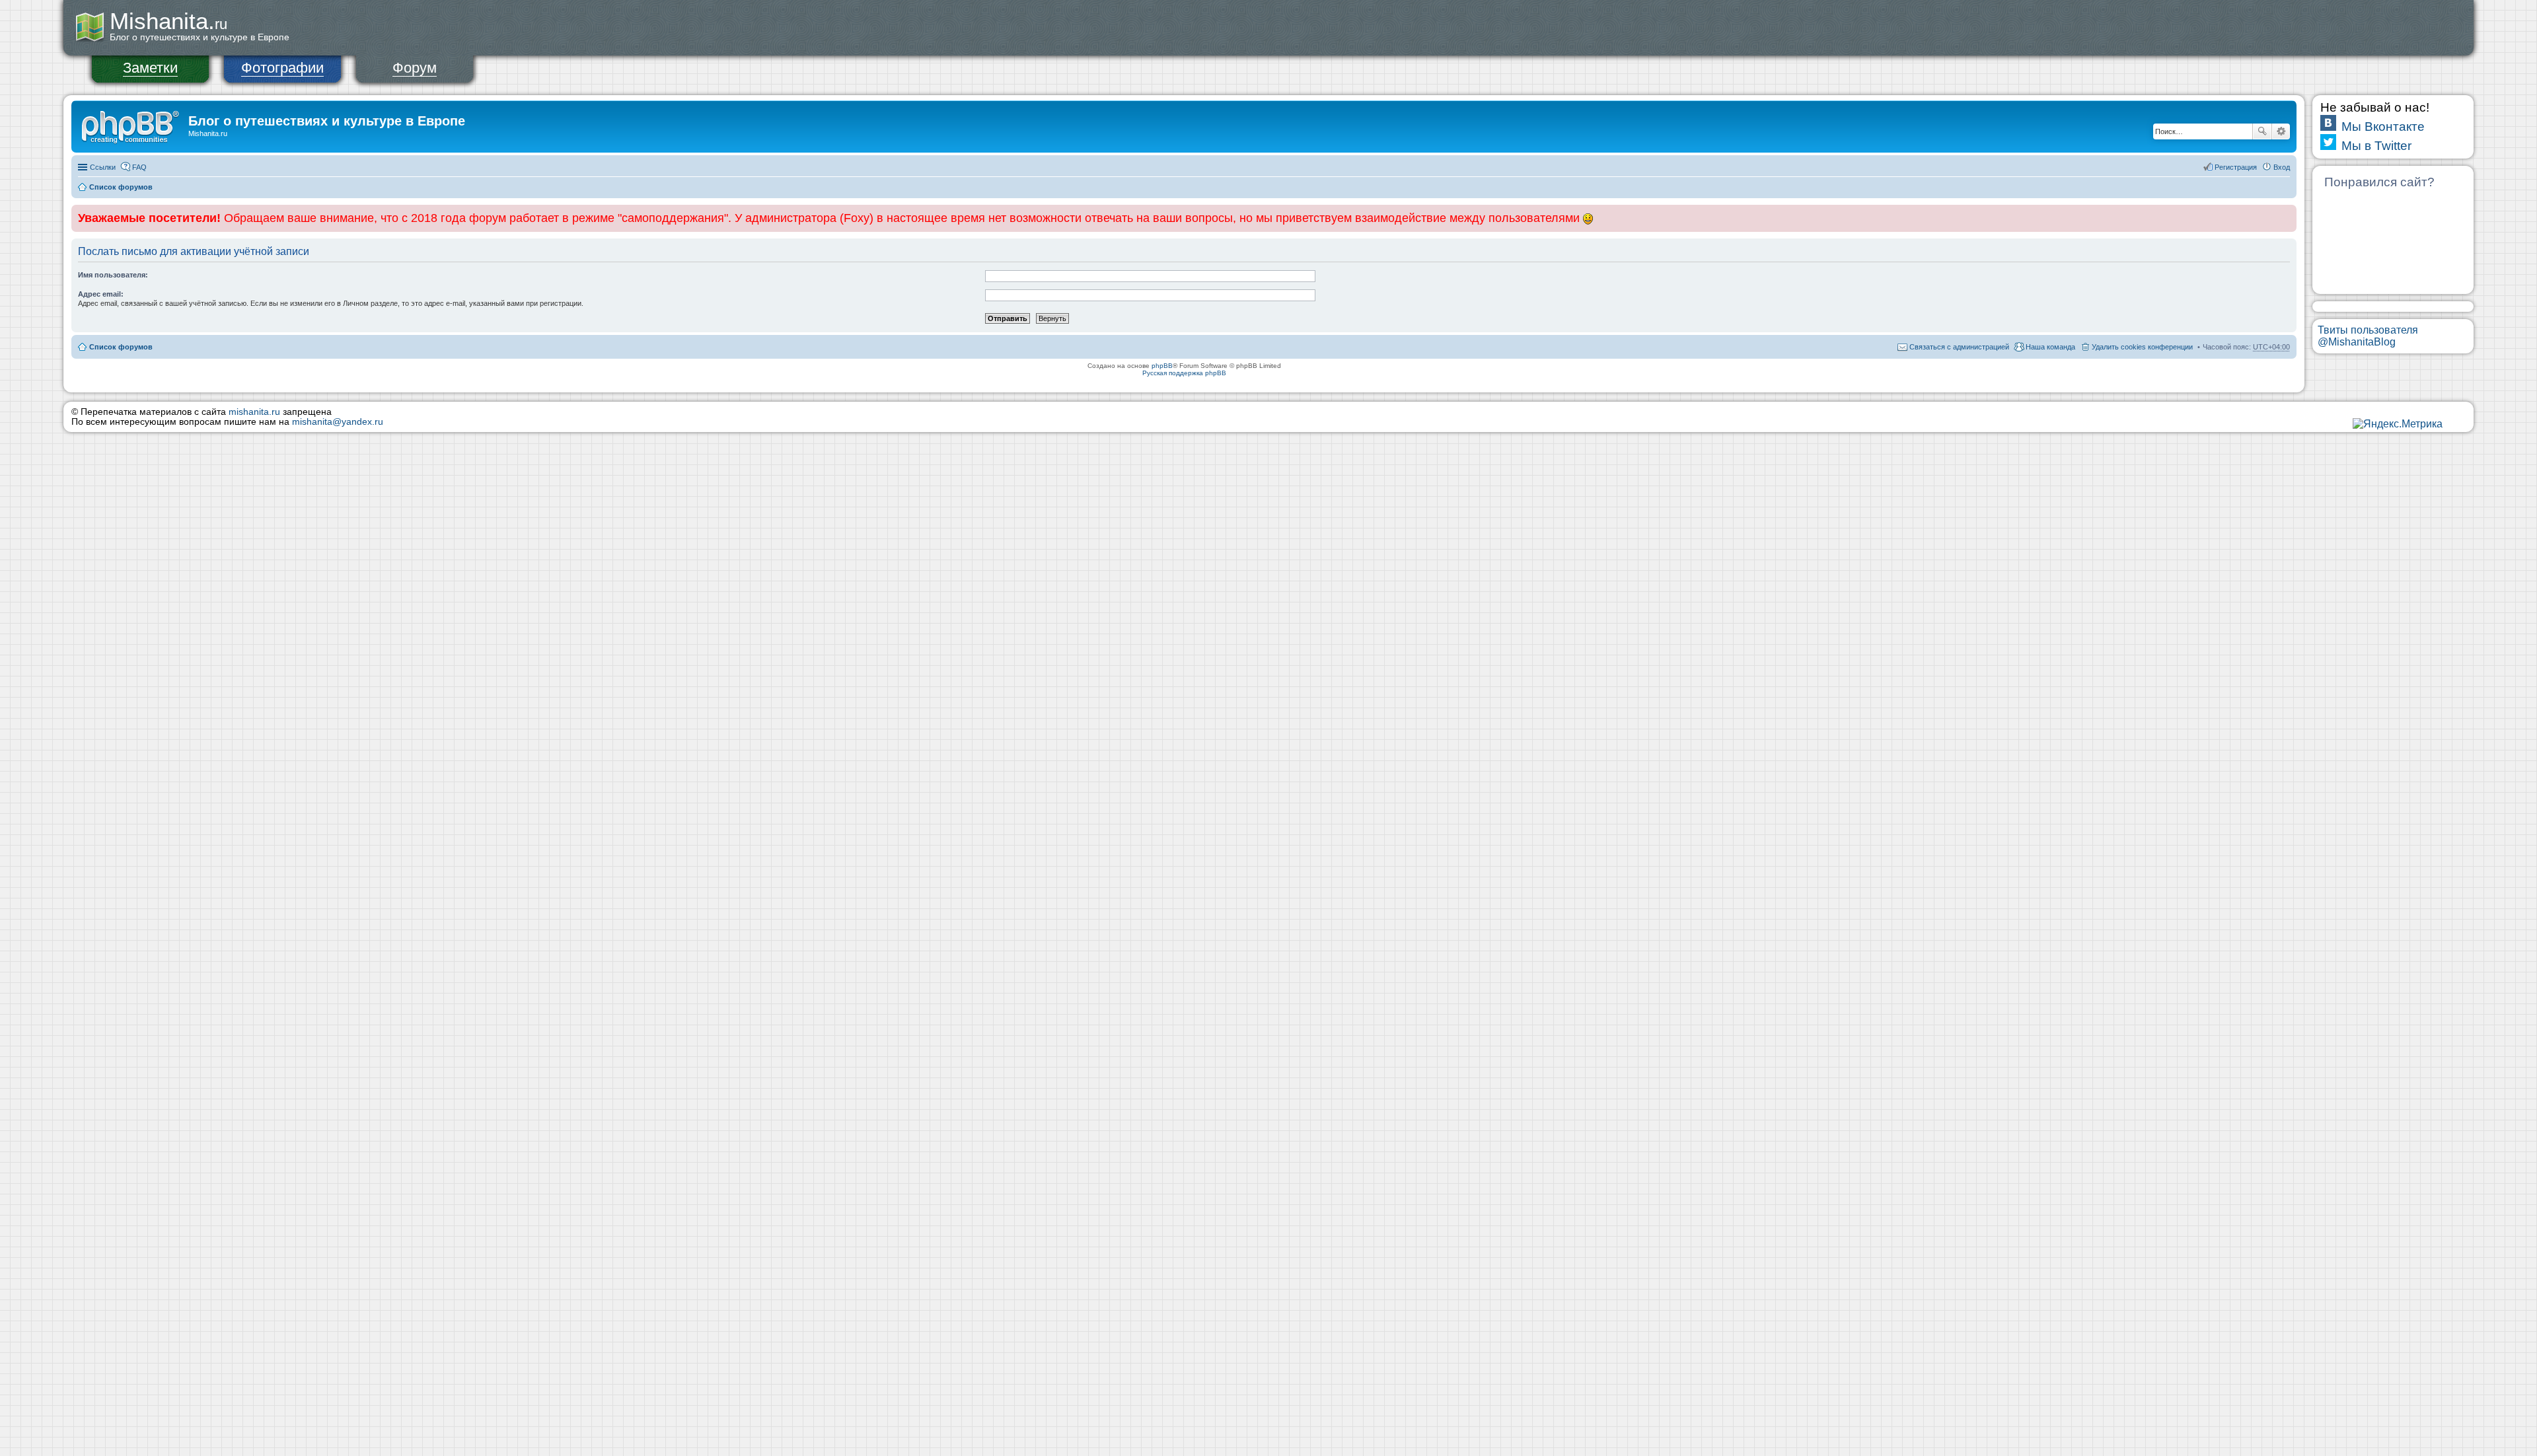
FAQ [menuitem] (139, 167)
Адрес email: (101, 294)
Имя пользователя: (113, 275)
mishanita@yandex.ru (338, 422)
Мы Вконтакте (2383, 127)
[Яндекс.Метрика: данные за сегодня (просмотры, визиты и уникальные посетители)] (2398, 424)
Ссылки (103, 167)
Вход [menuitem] (2282, 167)
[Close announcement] (2286, 215)
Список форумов (121, 187)
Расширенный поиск (2281, 131)
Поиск (2262, 131)
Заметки (150, 68)
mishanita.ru (254, 412)
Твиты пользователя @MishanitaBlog (2368, 336)
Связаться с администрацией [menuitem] (1959, 347)
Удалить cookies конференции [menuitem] (2142, 347)
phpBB (1162, 366)
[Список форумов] (131, 125)
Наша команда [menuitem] (2050, 347)
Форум (415, 68)
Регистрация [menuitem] (2236, 167)
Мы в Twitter (2376, 146)
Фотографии (282, 68)
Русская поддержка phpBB (1184, 373)
